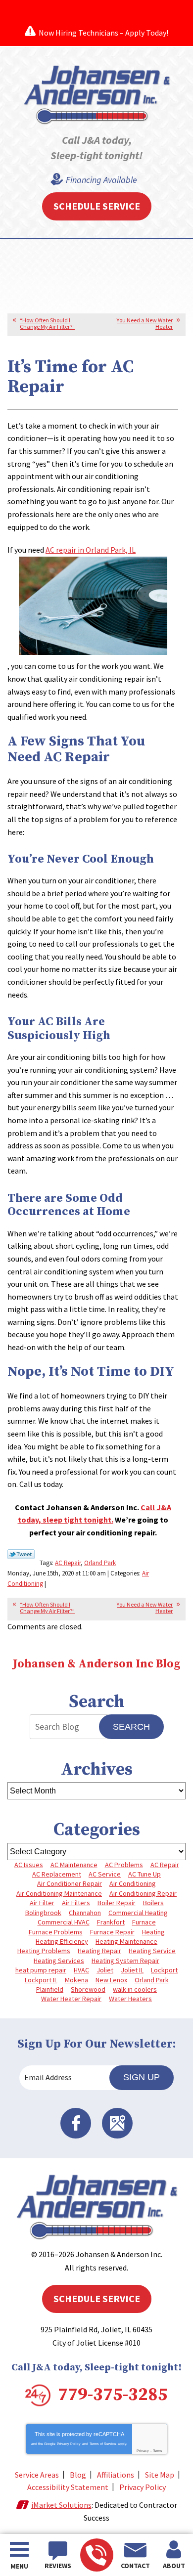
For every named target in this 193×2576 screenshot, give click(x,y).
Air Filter (42, 1903)
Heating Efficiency (62, 1941)
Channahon (85, 1913)
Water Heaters (130, 1999)
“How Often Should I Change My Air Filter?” (47, 323)
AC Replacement (57, 1874)
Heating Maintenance (126, 1941)
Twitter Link (21, 1554)
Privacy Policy (69, 2444)
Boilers (153, 1903)
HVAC (81, 1970)
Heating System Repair (125, 1961)
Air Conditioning (133, 1883)
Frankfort (111, 1922)
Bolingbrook (43, 1913)
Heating (153, 1932)
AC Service (105, 1874)
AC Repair (68, 1563)
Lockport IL (41, 1980)
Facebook (76, 2123)
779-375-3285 (97, 2555)
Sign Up (142, 2077)
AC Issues (29, 1865)
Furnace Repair (112, 1932)
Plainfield (50, 1989)
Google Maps (117, 2123)
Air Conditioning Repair (143, 1893)
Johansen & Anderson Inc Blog (96, 1664)
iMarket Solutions (61, 2505)
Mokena (76, 1980)
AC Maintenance (74, 1865)
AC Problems (124, 1865)
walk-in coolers (135, 1989)
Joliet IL (132, 1970)
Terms (158, 2451)
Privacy (143, 2451)
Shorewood (88, 1989)
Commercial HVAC (64, 1922)
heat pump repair (41, 1970)
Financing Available (101, 180)
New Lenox (111, 1980)
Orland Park (100, 1563)
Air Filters (76, 1903)
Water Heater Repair (71, 1999)
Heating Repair (99, 1951)
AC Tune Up (145, 1874)
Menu (19, 2566)
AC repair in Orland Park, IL (91, 550)
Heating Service (152, 1951)
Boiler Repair (117, 1903)
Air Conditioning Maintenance (59, 1893)
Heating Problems (44, 1951)
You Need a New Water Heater (145, 323)
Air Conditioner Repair (70, 1883)
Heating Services (59, 1961)
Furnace (144, 1922)
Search (131, 1727)
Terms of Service (103, 2444)
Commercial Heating (138, 1913)
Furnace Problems (56, 1932)
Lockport (164, 1970)
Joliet (105, 1970)
